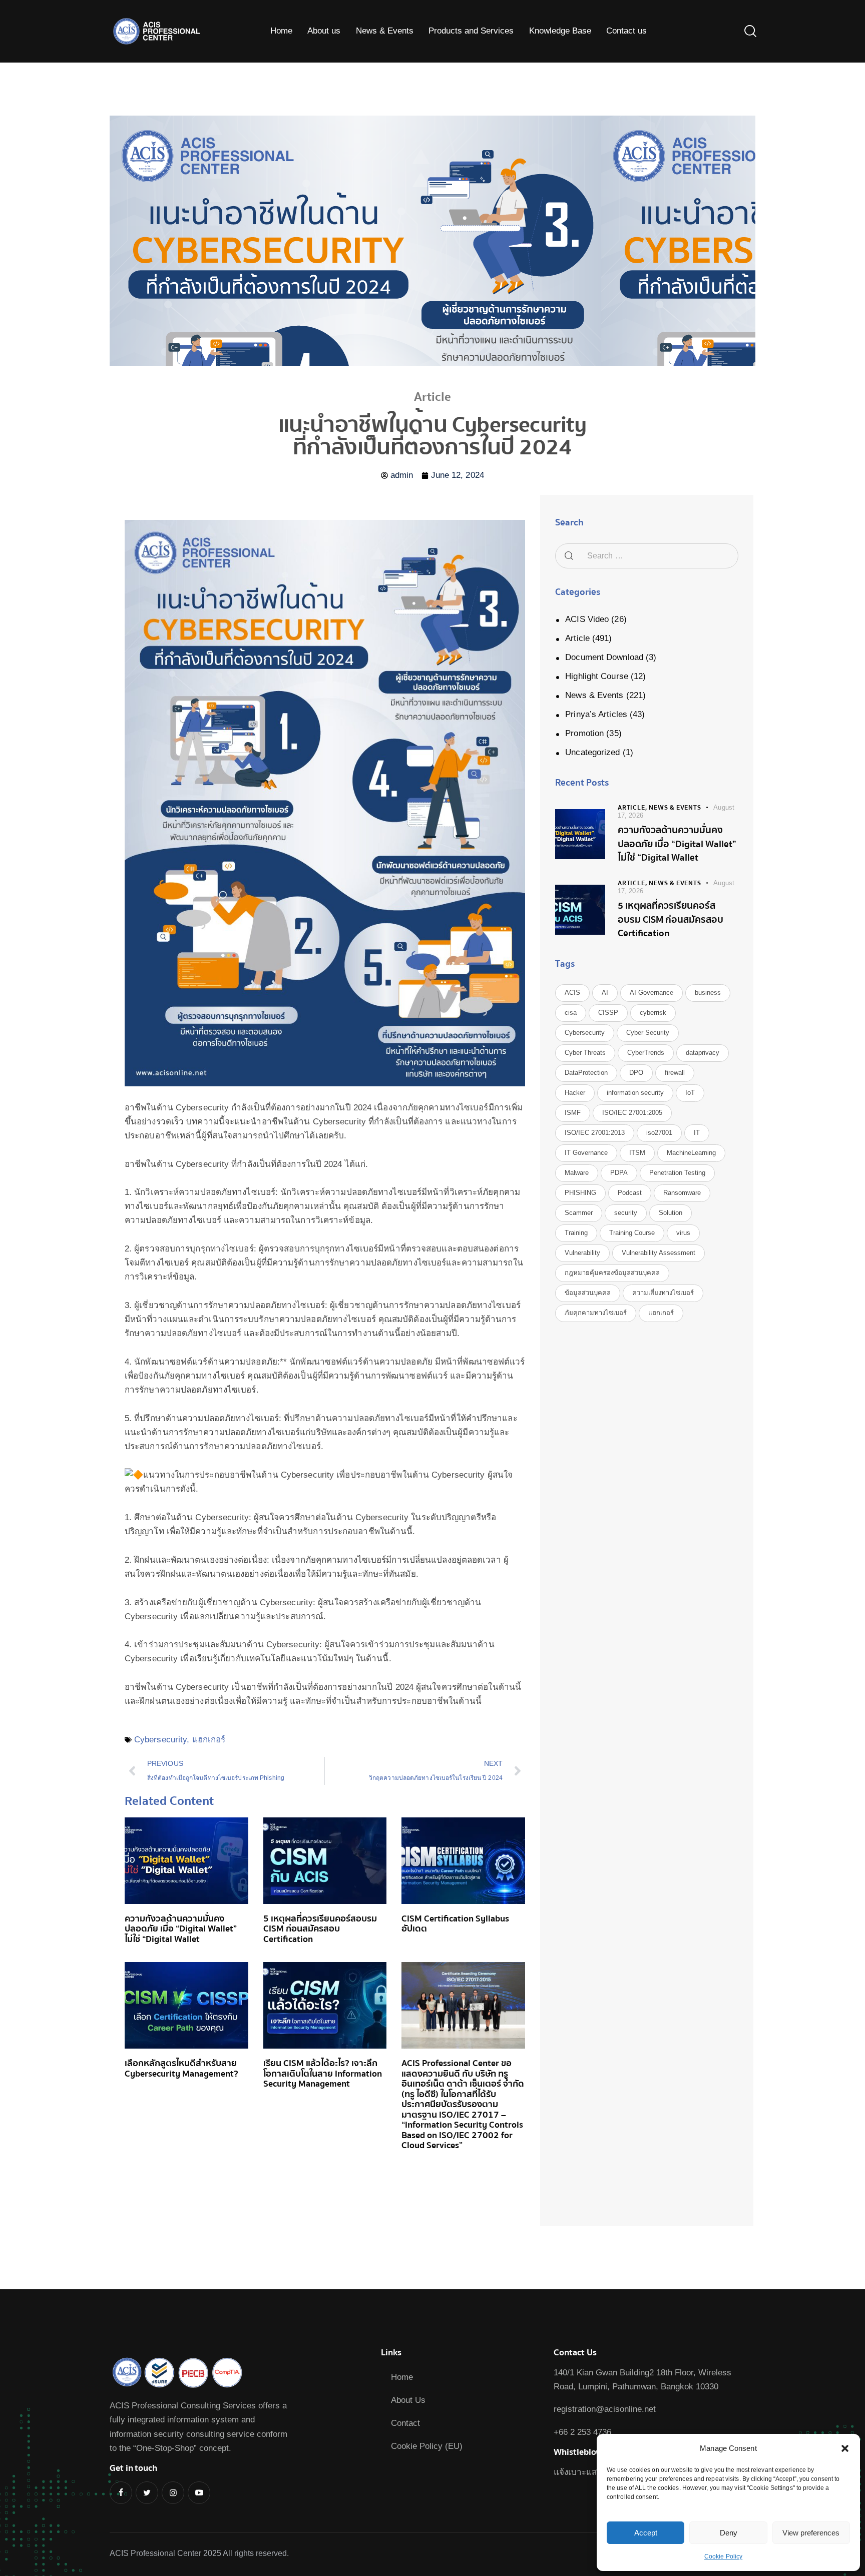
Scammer (579, 1213)
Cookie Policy (723, 2556)
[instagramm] (173, 2493)
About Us (408, 2400)
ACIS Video (587, 619)
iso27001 (659, 1133)
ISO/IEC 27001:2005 (632, 1113)
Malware (577, 1173)
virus (683, 1233)
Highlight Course (597, 676)
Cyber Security (648, 1033)
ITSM (637, 1153)
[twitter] (147, 2493)
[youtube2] (199, 2493)
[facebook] (121, 2493)
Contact (405, 2423)
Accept (646, 2533)
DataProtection (586, 1073)
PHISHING (580, 1193)
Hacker (575, 1093)
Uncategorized (592, 752)
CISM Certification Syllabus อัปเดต (455, 1924)
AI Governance (652, 993)
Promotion (584, 733)
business (708, 993)
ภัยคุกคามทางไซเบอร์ (596, 1313)
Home (402, 2377)
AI (605, 993)
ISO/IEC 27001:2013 (595, 1133)
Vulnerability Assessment (659, 1253)
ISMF (573, 1113)
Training (576, 1233)
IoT (690, 1093)
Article (577, 638)
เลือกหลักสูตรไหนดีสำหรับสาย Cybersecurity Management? (181, 2069)
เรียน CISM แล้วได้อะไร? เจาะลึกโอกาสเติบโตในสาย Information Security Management (323, 2074)
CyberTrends (646, 1053)
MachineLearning (691, 1153)
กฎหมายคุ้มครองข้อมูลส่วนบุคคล (612, 1273)
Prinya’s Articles (596, 714)
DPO (636, 1073)
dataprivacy (703, 1053)
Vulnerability (582, 1253)
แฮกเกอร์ (209, 1740)
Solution (671, 1213)
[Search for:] (647, 556)
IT (697, 1133)
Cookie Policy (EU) (427, 2446)
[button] (845, 2448)
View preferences (811, 2533)
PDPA (619, 1173)
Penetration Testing (677, 1173)
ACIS (572, 993)
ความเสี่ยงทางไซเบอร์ (663, 1293)
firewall (675, 1073)
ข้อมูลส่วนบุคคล (588, 1293)
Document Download (604, 657)
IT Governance (586, 1153)
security (626, 1213)
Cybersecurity (160, 1740)
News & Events (594, 695)
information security (635, 1093)
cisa (571, 1013)
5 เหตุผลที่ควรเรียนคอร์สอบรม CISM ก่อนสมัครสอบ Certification (320, 1929)
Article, (633, 808)
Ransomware (682, 1193)
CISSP (608, 1013)
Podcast (630, 1193)
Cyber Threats (585, 1053)
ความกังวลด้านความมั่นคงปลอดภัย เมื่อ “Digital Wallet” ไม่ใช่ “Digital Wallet (181, 1929)
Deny (729, 2533)
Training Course (632, 1233)
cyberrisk (653, 1013)
